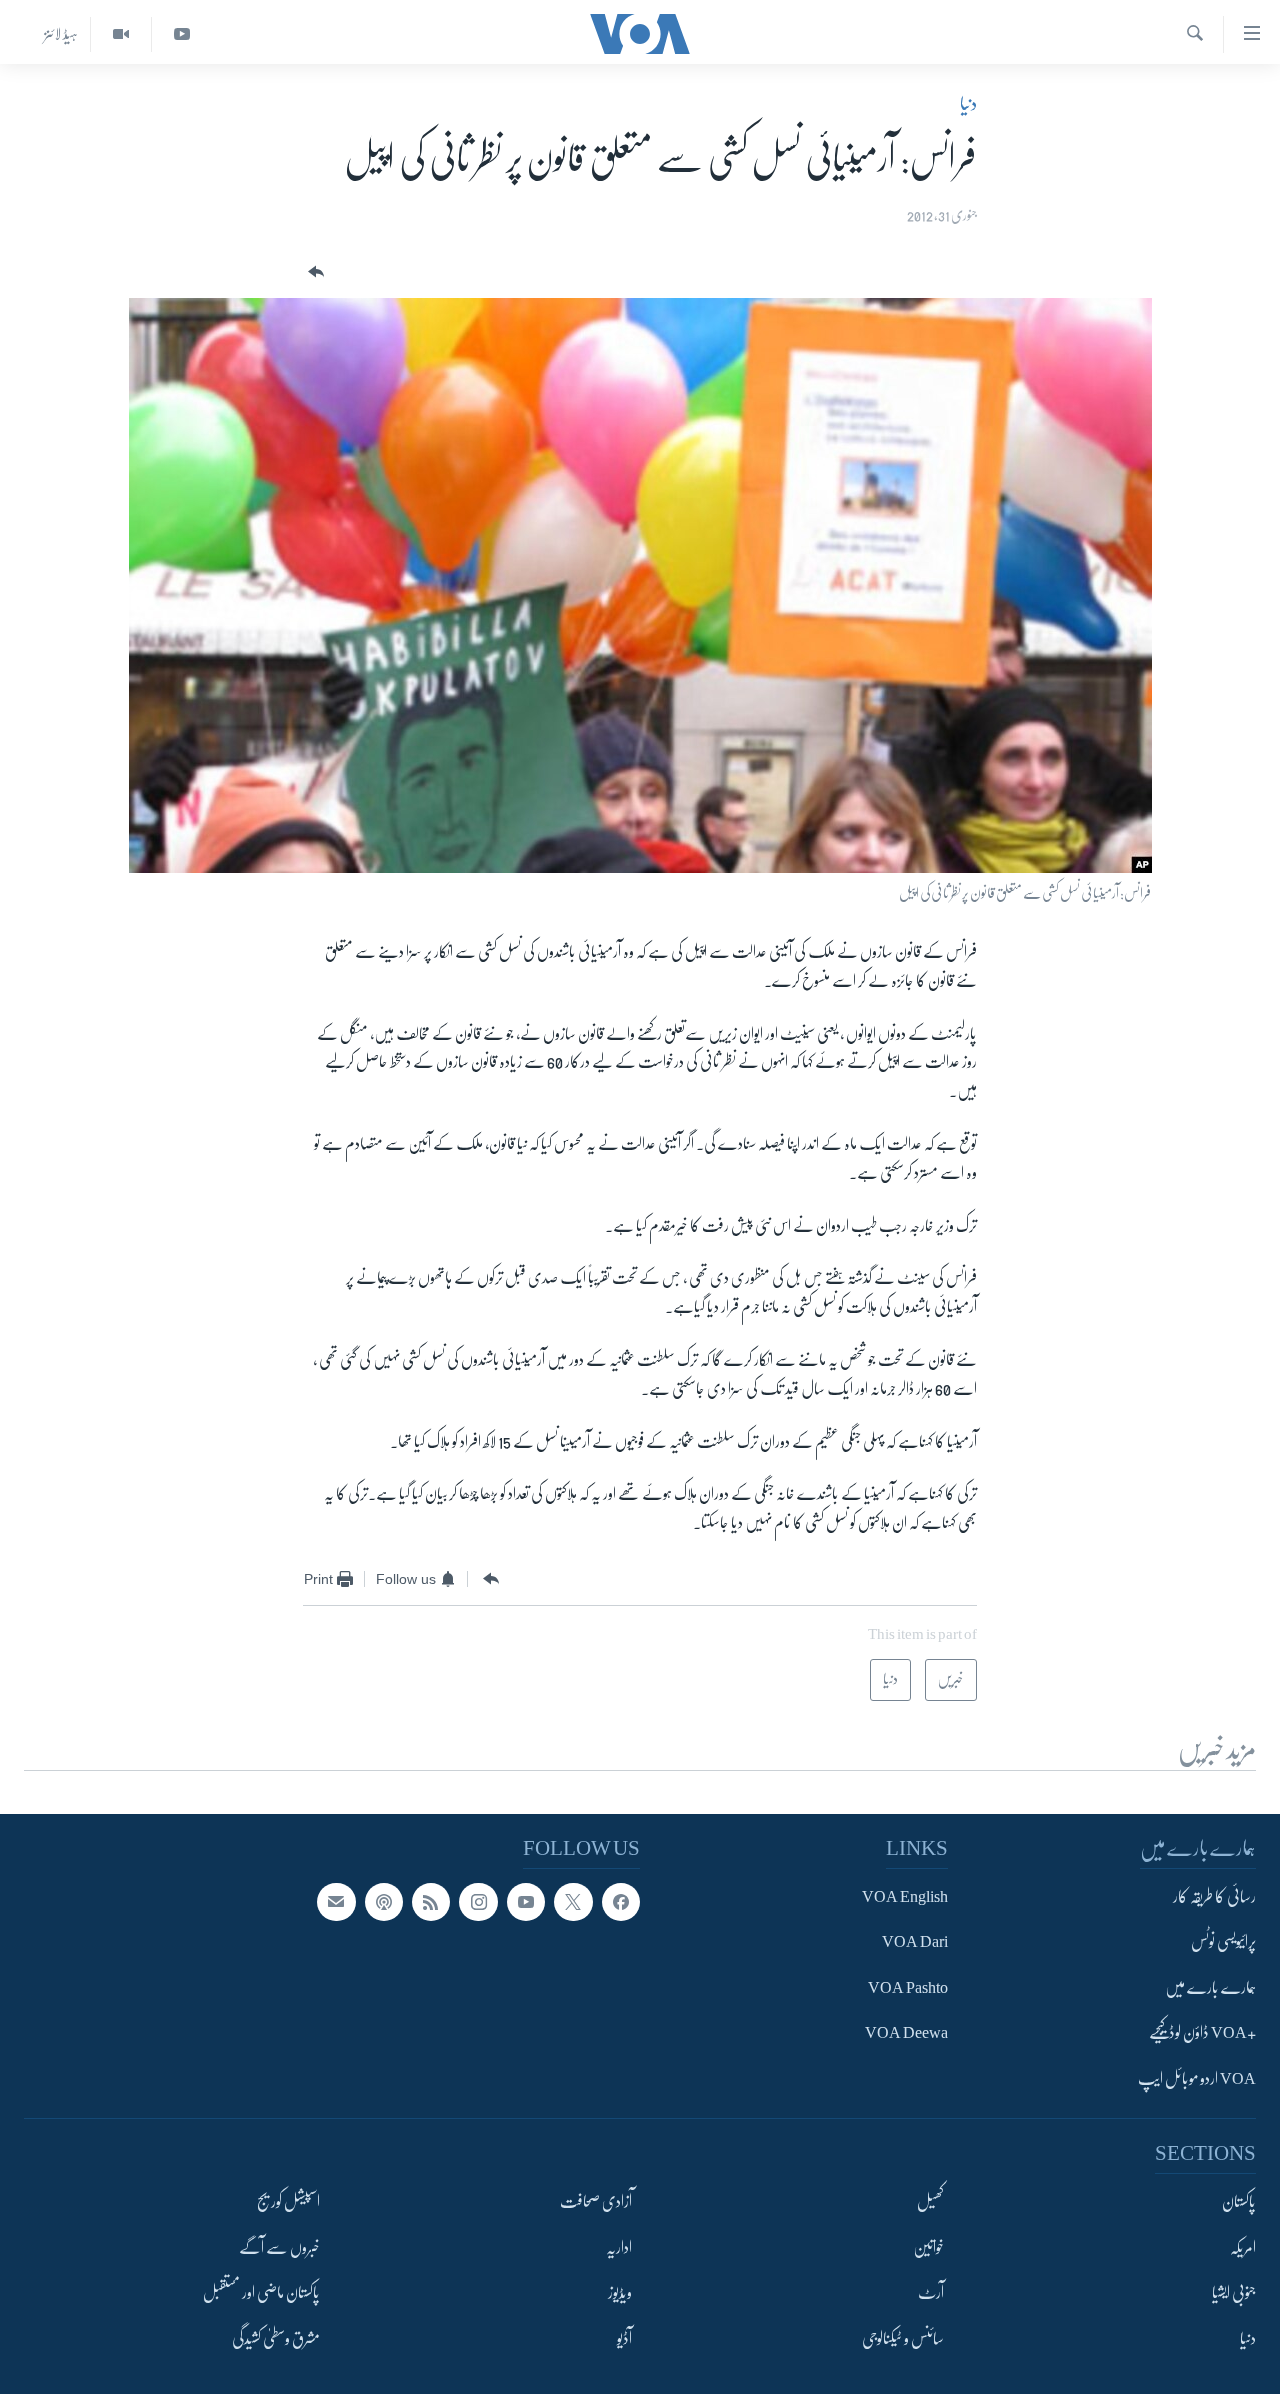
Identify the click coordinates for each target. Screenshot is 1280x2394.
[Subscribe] (336, 1902)
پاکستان (1239, 2202)
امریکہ (1243, 2248)
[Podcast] (384, 1902)
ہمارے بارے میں (1210, 1988)
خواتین (928, 2248)
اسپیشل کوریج (288, 2202)
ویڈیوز (620, 2293)
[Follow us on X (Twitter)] (573, 1902)
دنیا (968, 104)
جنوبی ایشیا (1234, 2293)
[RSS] (431, 1902)
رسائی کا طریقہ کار (1214, 1897)
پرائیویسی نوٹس (1223, 1943)
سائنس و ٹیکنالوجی (903, 2339)
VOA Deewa (906, 2034)
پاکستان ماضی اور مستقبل (261, 2293)
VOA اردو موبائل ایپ (1197, 2079)
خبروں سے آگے (279, 2248)
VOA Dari (915, 1943)
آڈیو (624, 2339)
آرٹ (931, 2293)
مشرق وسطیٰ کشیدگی (276, 2339)
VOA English (905, 1897)
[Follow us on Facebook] (621, 1902)
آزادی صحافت (596, 2202)
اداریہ (619, 2248)
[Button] (314, 272)
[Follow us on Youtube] (526, 1902)
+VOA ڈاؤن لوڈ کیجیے (1202, 2034)
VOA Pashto (908, 1988)
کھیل (930, 2202)
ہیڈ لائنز (61, 34)
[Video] (120, 34)
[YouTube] (181, 34)
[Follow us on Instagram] (478, 1902)
